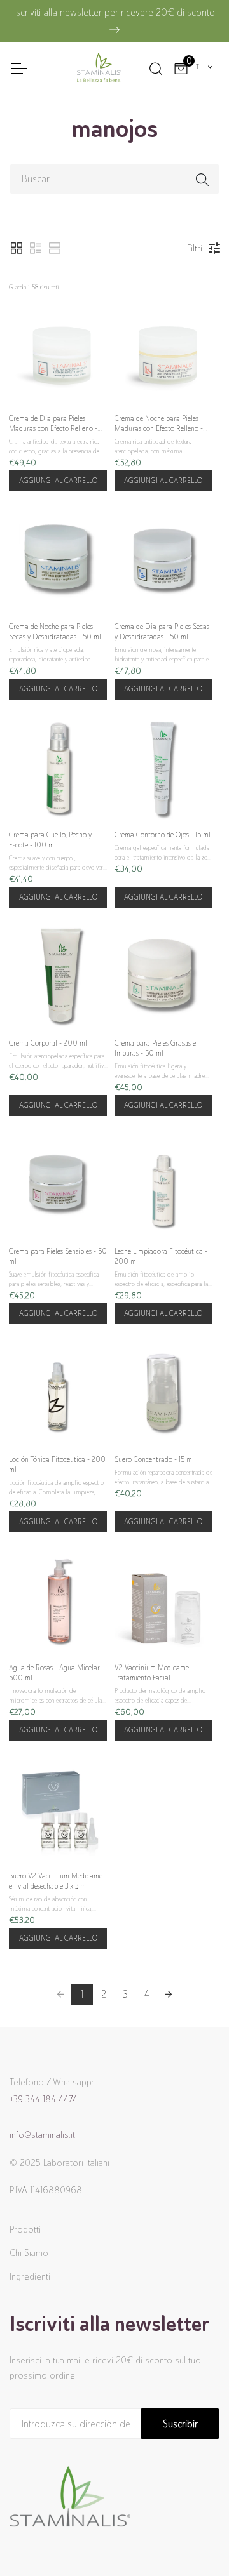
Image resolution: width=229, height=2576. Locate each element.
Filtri (195, 248)
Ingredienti (30, 2276)
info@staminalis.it (42, 2135)
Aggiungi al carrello (58, 481)
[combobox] (204, 67)
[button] (17, 248)
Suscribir (180, 2424)
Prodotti (25, 2229)
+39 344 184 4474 (44, 2099)
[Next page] (169, 1995)
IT (197, 67)
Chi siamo (29, 2253)
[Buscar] (155, 67)
